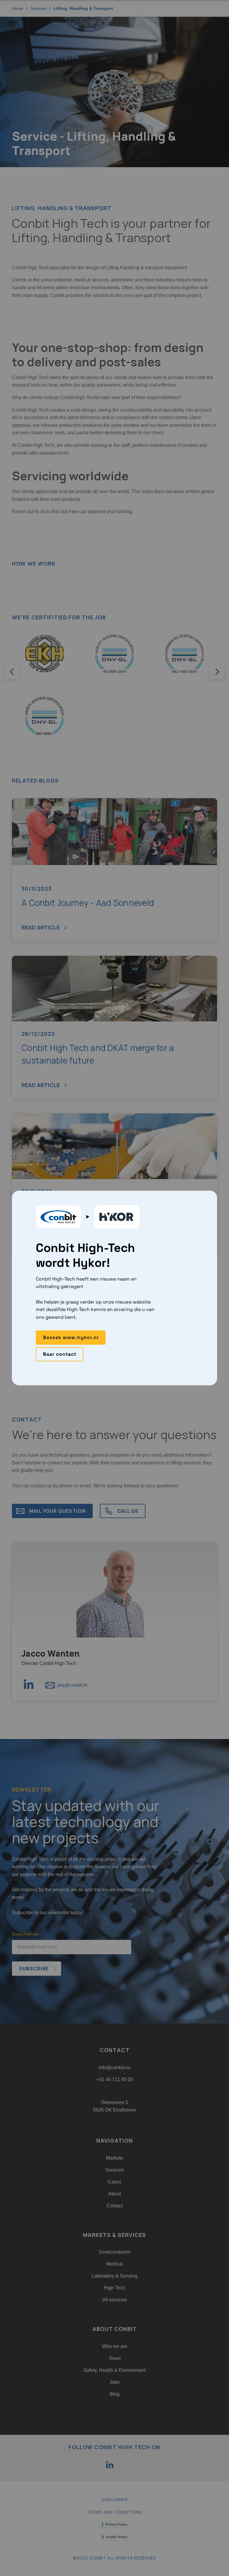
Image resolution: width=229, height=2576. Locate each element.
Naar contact (60, 1354)
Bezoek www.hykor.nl (71, 1337)
